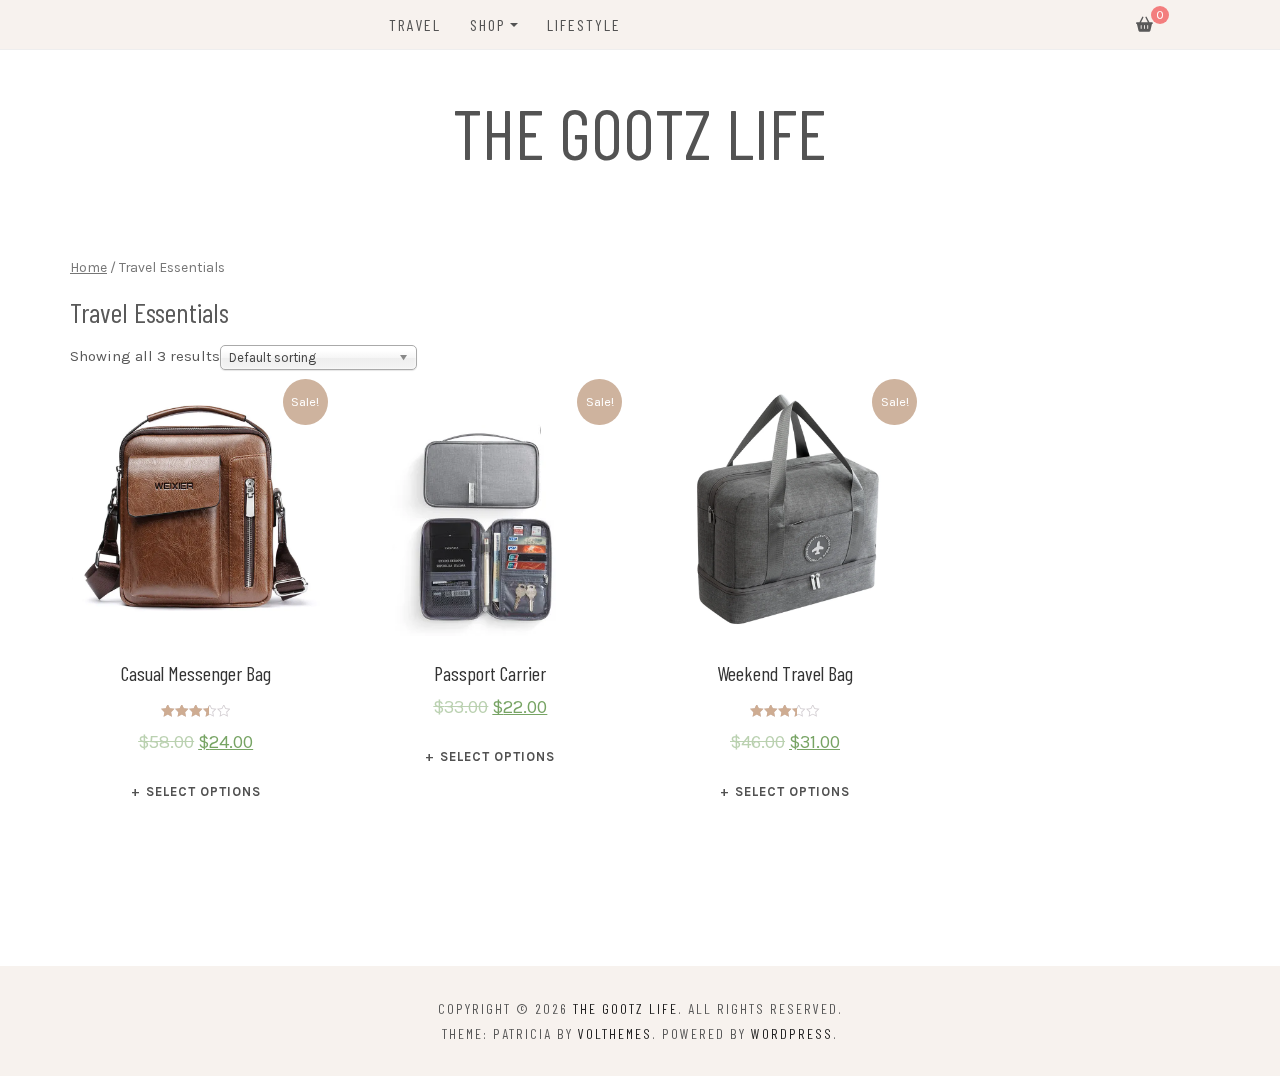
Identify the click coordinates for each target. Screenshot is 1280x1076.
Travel (415, 24)
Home (88, 267)
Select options (203, 791)
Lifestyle (584, 24)
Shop (488, 24)
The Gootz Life (640, 132)
